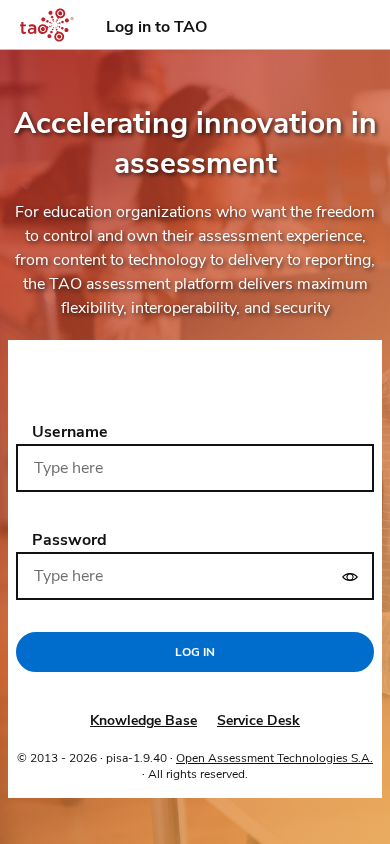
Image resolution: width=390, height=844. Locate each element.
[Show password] (350, 576)
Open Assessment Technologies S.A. (274, 758)
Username (70, 432)
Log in (195, 652)
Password (69, 540)
